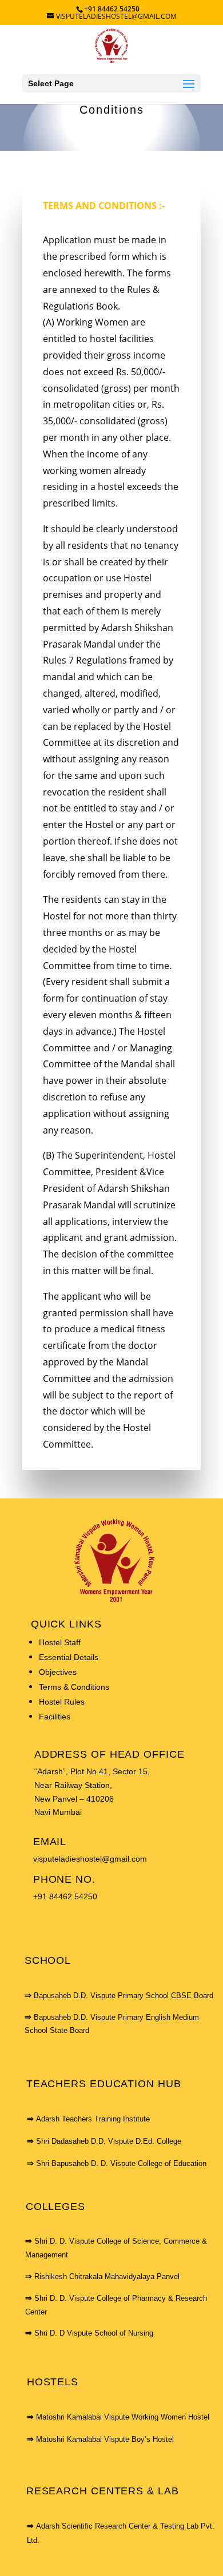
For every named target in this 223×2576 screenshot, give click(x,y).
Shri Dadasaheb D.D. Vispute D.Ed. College (109, 2141)
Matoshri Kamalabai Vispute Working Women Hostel (123, 2417)
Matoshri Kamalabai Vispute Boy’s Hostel (105, 2439)
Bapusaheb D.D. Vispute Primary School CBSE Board (124, 1996)
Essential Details (69, 1657)
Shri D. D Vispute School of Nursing (94, 2333)
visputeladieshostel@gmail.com (90, 1859)
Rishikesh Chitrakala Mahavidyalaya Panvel (107, 2276)
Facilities (55, 1717)
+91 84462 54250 (65, 1896)
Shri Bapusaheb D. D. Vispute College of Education (121, 2163)
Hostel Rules (62, 1702)
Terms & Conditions (74, 1687)
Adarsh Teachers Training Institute (93, 2119)
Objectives (58, 1672)
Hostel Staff (60, 1642)
